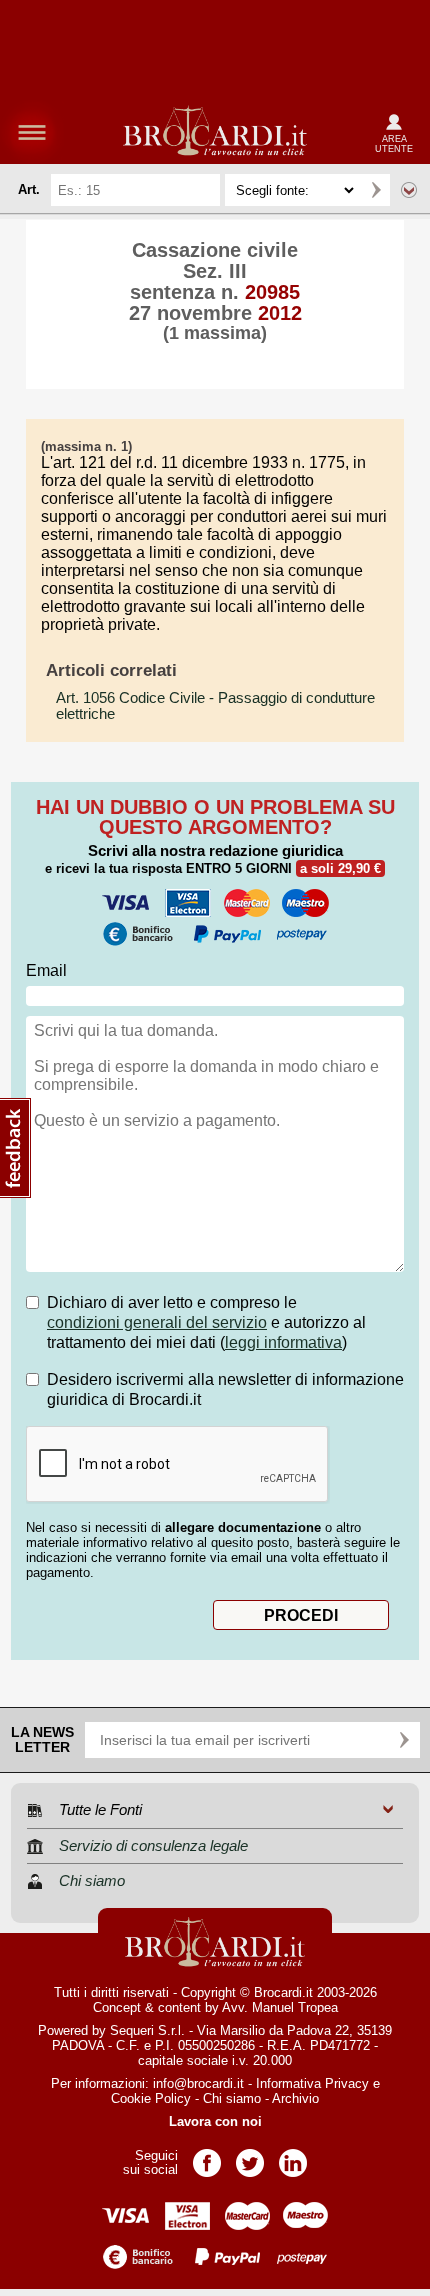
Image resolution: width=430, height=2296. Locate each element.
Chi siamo (232, 2098)
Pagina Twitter (250, 2156)
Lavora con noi (215, 2121)
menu (32, 132)
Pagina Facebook (207, 2156)
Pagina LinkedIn (293, 2156)
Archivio (295, 2098)
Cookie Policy (151, 2098)
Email (46, 970)
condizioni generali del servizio (157, 1322)
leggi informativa (283, 1342)
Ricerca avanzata (409, 190)
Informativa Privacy (312, 2083)
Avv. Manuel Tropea (280, 2007)
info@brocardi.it (198, 2083)
